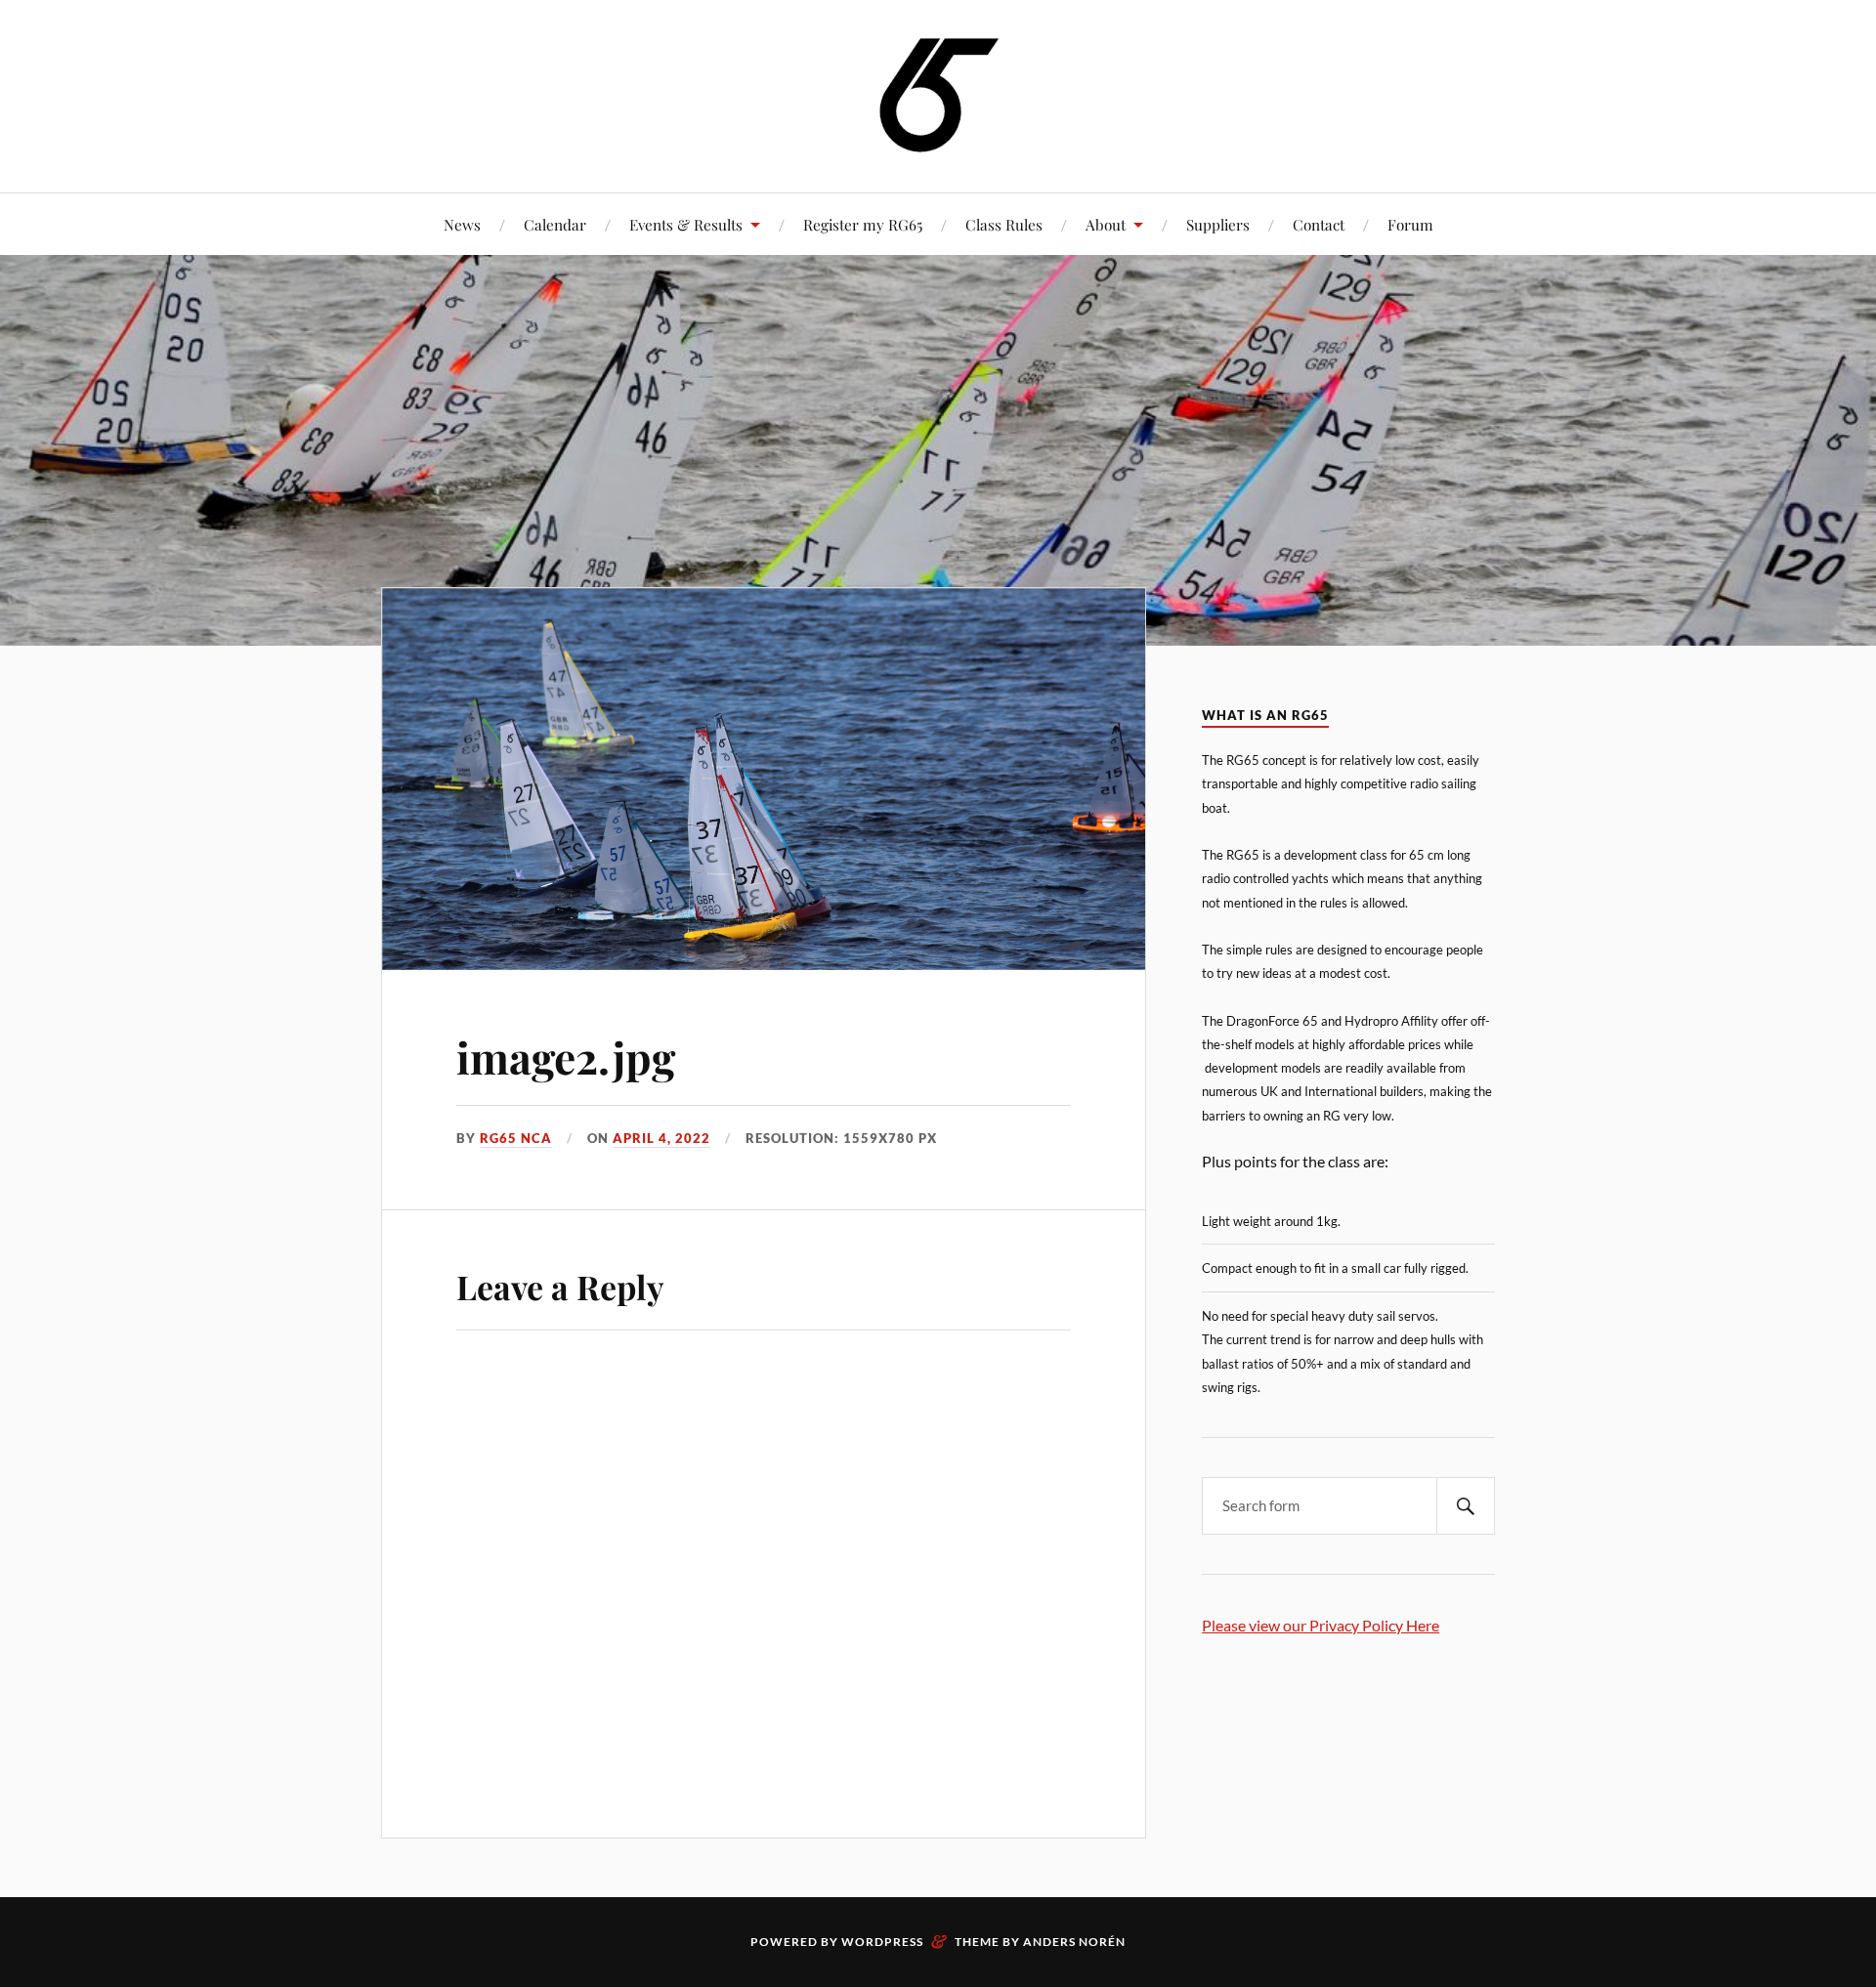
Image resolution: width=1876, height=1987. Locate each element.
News (462, 224)
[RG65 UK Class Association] (938, 94)
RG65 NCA (516, 1138)
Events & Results (686, 224)
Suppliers (1218, 224)
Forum (1410, 224)
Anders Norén (1074, 1942)
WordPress (882, 1942)
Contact (1319, 224)
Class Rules (1004, 224)
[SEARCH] (1466, 1506)
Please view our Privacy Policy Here (1321, 1625)
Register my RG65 (863, 224)
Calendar (555, 224)
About (1106, 224)
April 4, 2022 (661, 1138)
